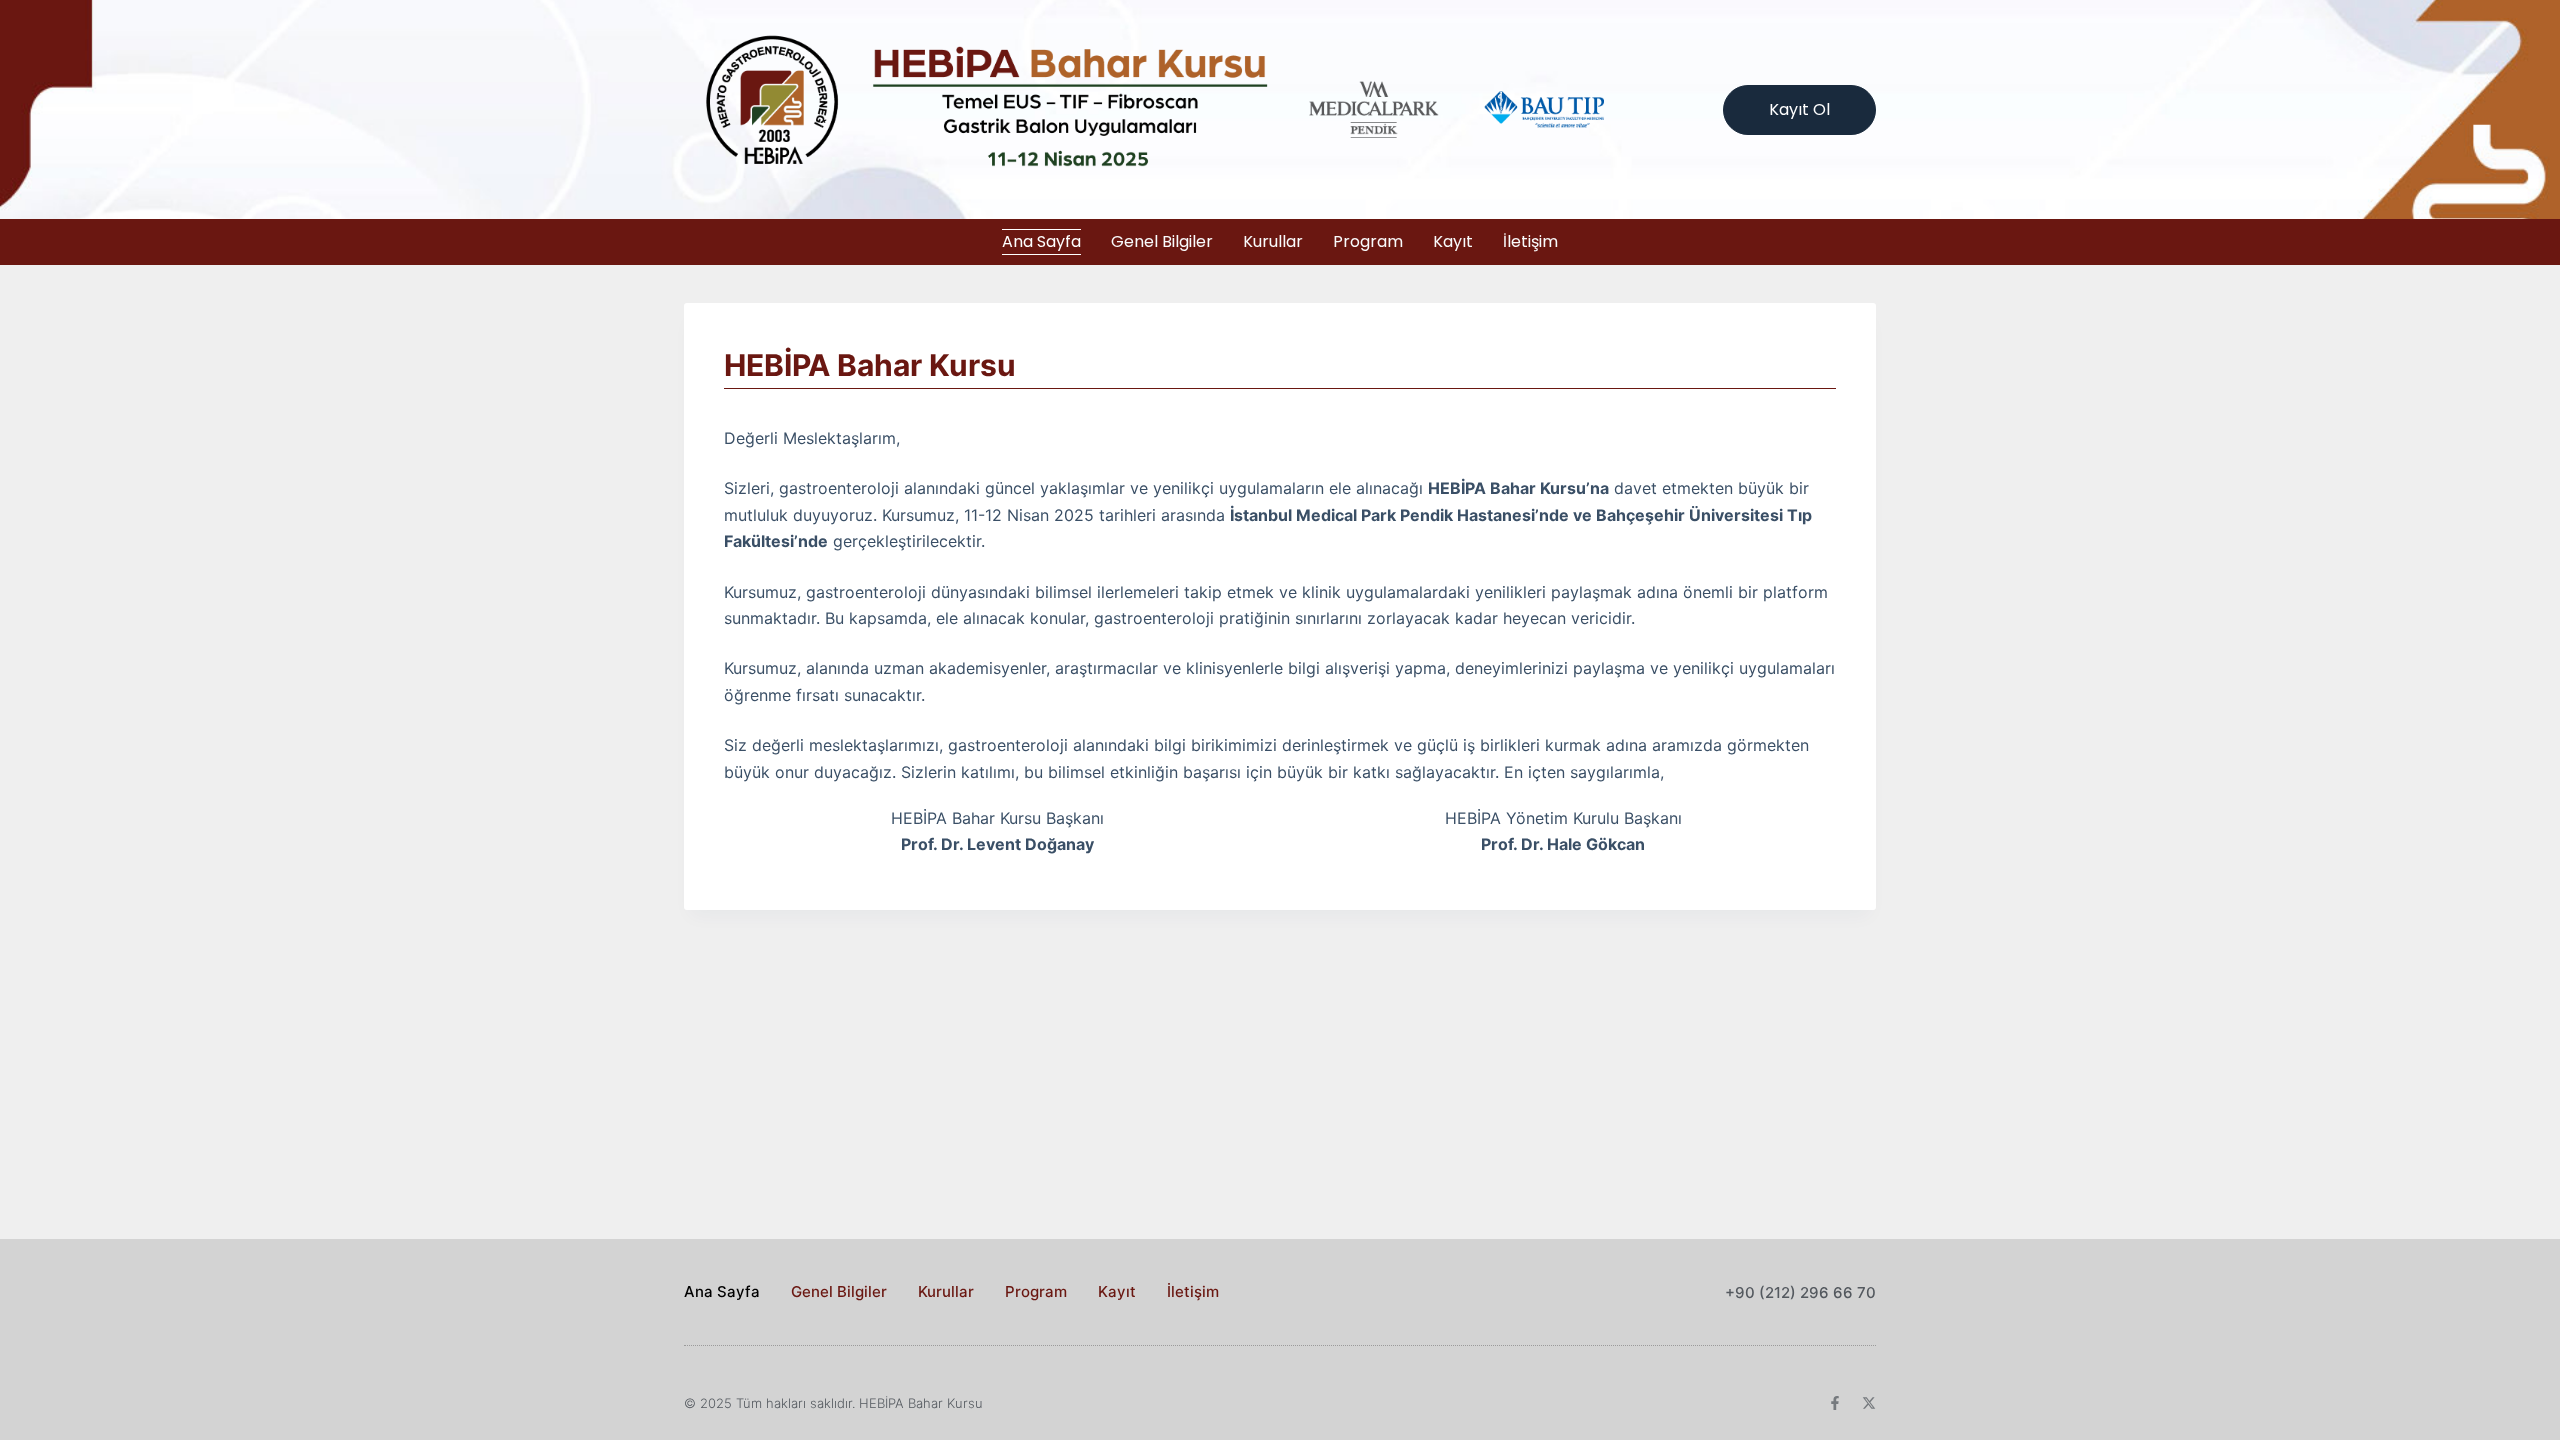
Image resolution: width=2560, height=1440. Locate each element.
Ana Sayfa (1041, 241)
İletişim (1530, 241)
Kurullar (1273, 241)
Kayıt (1453, 241)
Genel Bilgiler (1162, 241)
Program (1368, 241)
